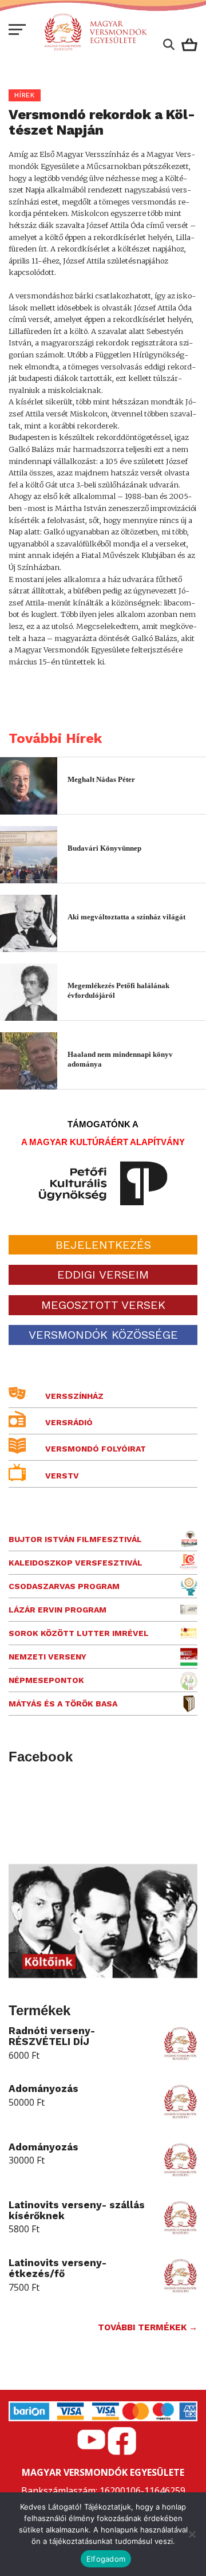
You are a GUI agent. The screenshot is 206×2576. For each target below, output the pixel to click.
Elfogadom (106, 2559)
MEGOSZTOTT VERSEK (103, 1305)
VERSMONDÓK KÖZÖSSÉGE (103, 1335)
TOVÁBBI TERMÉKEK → (148, 2327)
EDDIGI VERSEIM (103, 1275)
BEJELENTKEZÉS (103, 1245)
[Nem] (192, 2534)
